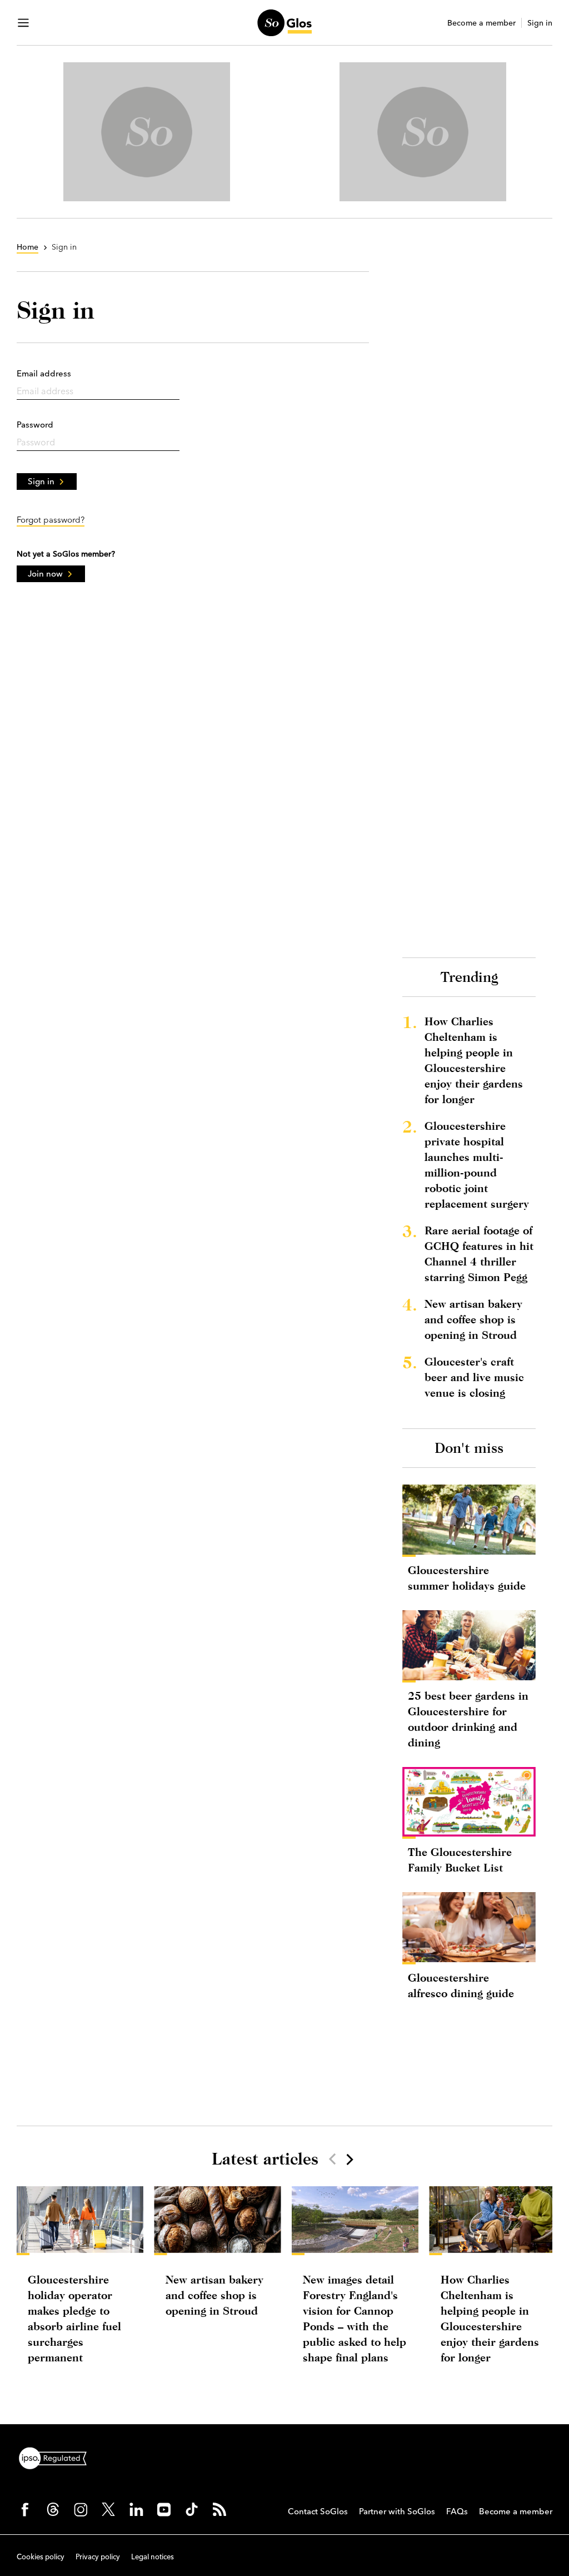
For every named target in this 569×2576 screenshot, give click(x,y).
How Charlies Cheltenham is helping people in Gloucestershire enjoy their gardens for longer (474, 1060)
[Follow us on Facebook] (25, 2509)
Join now (45, 574)
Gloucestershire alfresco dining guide (461, 1985)
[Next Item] (349, 2159)
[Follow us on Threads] (53, 2509)
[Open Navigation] (23, 23)
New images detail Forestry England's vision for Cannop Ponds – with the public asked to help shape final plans (355, 2318)
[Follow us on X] (108, 2509)
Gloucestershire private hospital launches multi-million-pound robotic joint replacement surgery (477, 1165)
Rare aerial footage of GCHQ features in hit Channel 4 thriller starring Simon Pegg (479, 1254)
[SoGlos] (284, 23)
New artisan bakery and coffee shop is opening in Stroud (473, 1319)
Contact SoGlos (318, 2511)
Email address (44, 373)
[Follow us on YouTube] (164, 2509)
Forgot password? (51, 520)
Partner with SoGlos (397, 2511)
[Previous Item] (332, 2159)
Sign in (540, 23)
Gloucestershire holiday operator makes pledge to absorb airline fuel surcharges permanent (74, 2318)
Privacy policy (98, 2557)
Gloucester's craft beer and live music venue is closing (474, 1377)
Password (35, 425)
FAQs (457, 2511)
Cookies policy (41, 2557)
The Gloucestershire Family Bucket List (460, 1860)
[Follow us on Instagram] (81, 2509)
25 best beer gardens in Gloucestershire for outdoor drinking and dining (468, 1719)
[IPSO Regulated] (57, 2457)
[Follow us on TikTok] (192, 2509)
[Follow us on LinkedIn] (136, 2509)
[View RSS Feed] (219, 2509)
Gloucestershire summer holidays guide (467, 1578)
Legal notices (153, 2557)
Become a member (481, 23)
